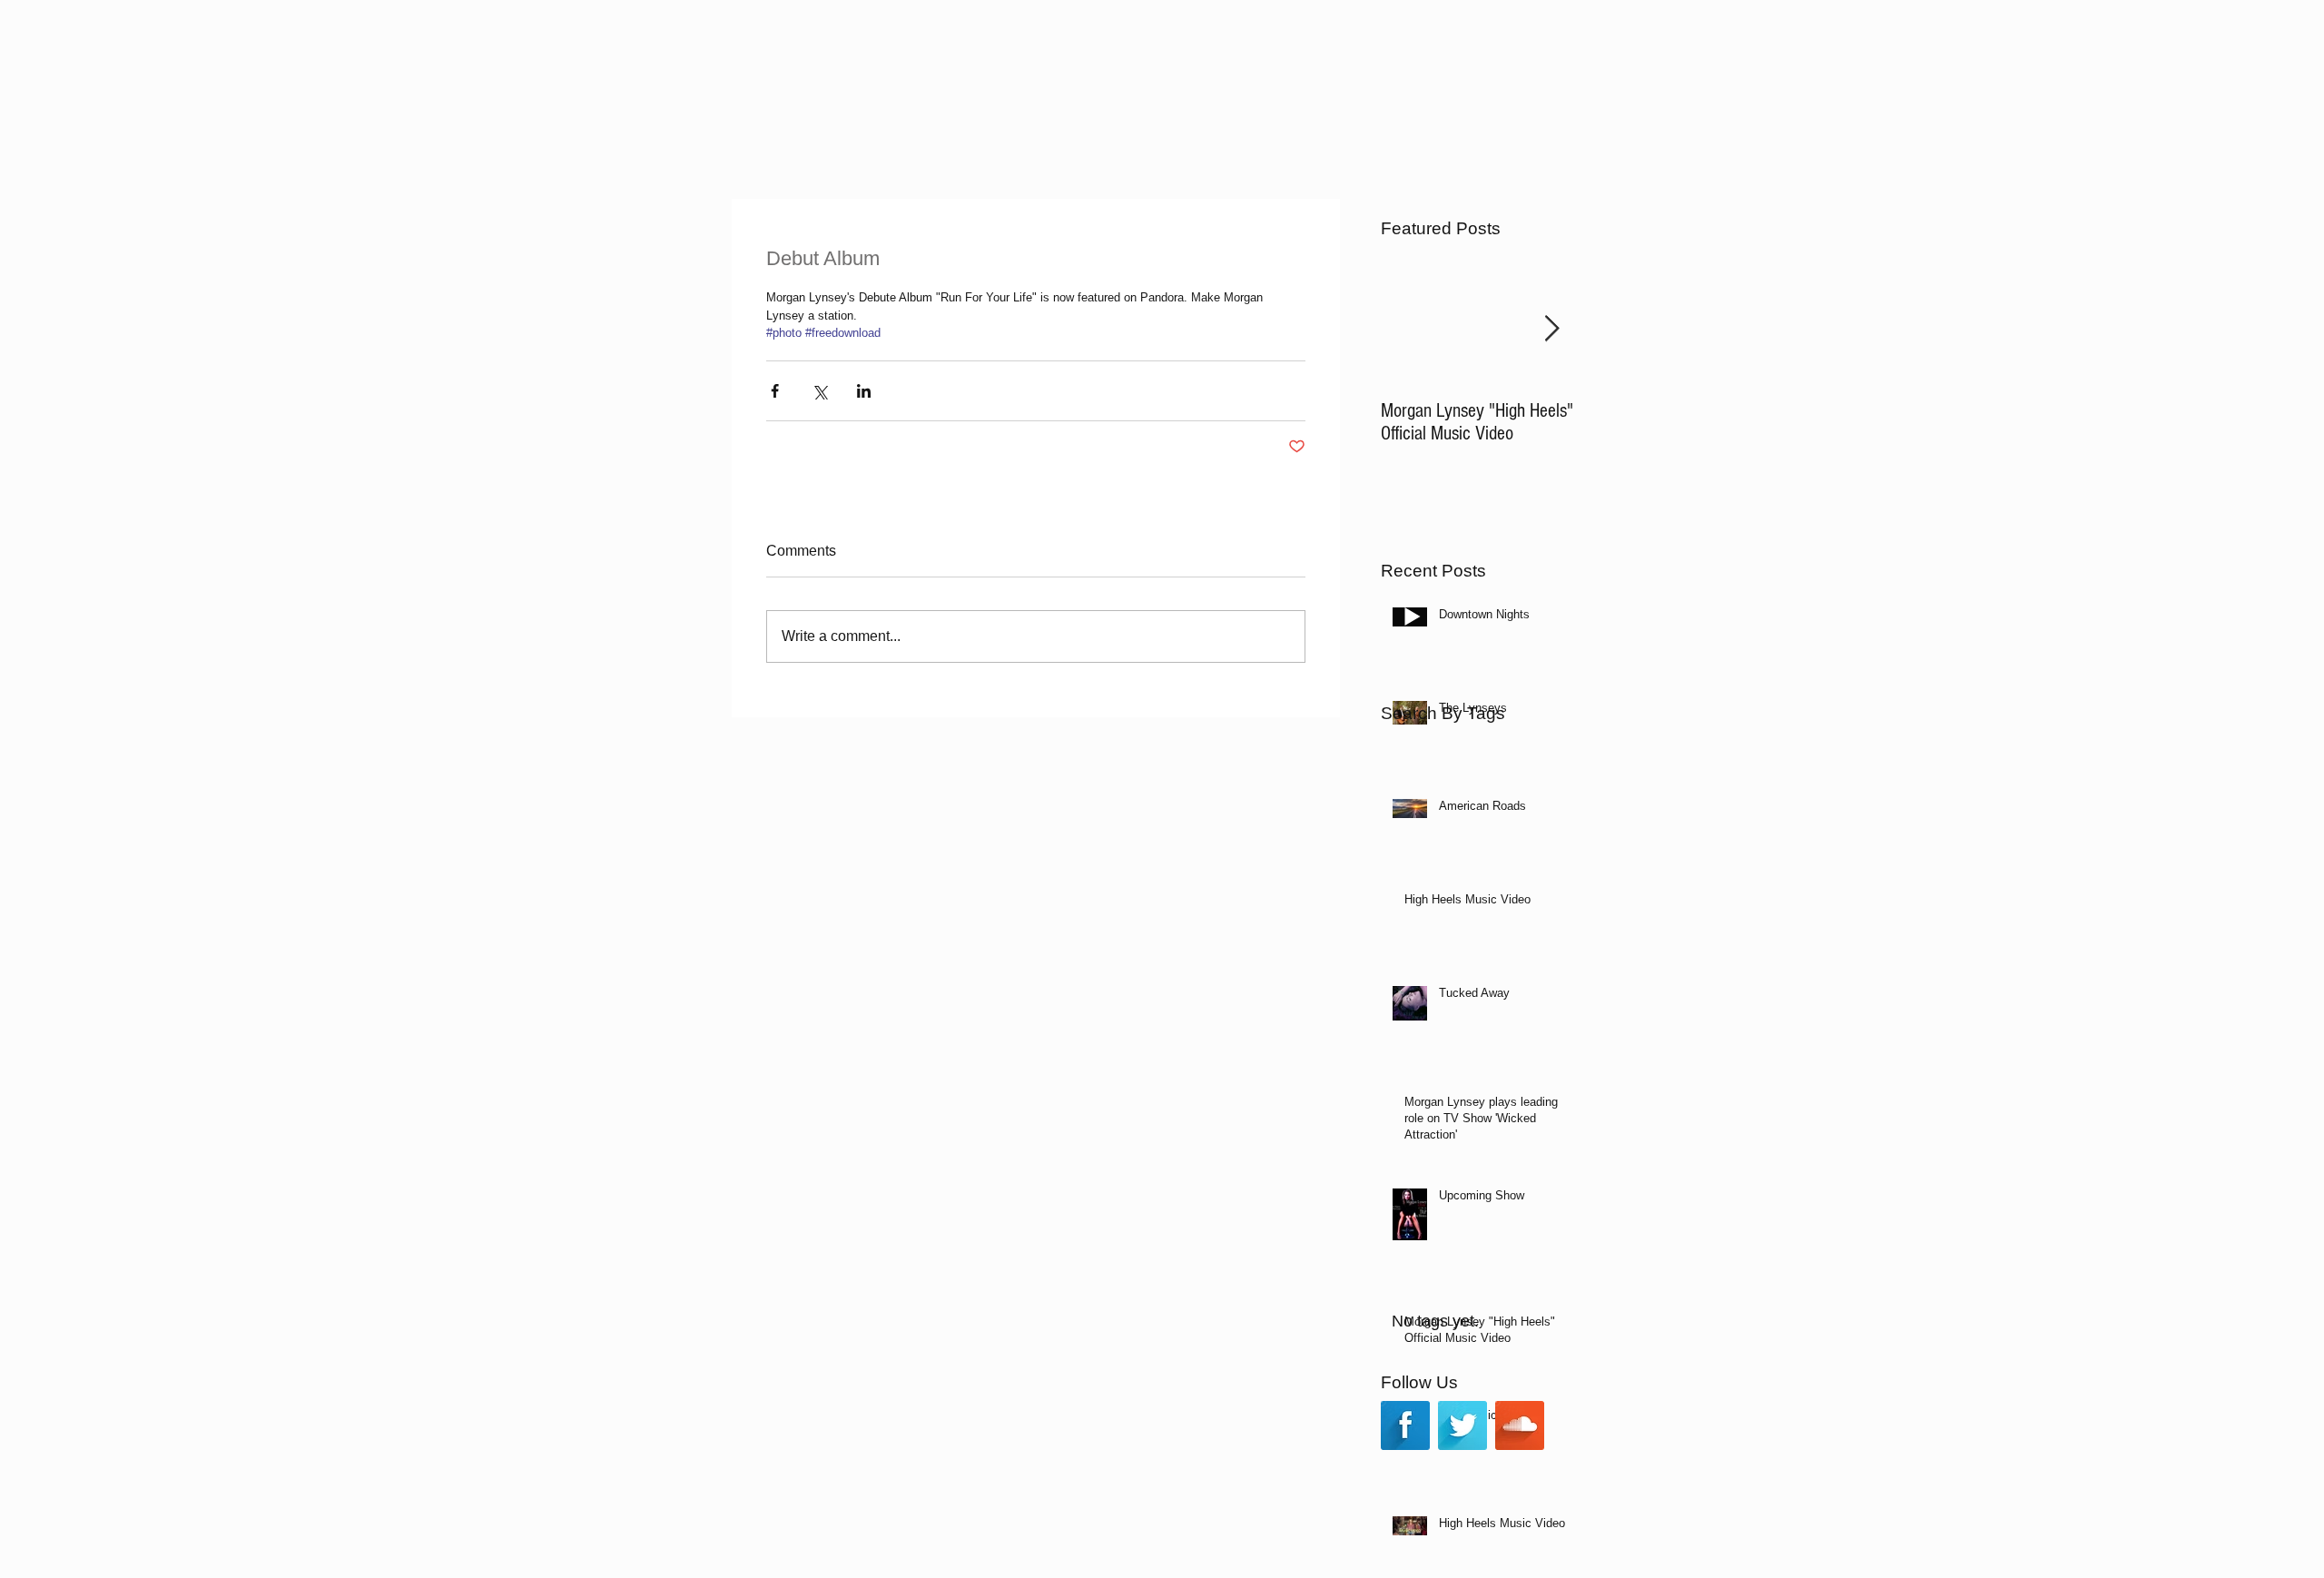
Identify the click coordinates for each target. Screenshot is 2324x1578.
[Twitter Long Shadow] (1462, 1425)
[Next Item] (1551, 329)
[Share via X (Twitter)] (819, 391)
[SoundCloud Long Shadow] (1520, 1425)
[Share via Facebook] (775, 391)
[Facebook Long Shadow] (1405, 1425)
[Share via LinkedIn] (864, 391)
